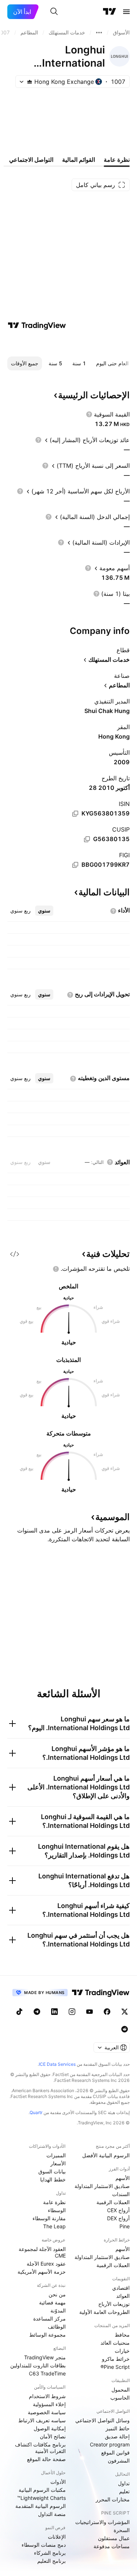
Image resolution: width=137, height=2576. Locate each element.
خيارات (122, 2351)
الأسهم (123, 2178)
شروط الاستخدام (47, 2396)
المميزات (56, 2155)
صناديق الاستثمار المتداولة (102, 2186)
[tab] (44, 911)
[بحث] (54, 12)
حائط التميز (118, 2428)
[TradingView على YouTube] (90, 2012)
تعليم (124, 2491)
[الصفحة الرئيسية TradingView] (110, 12)
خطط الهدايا (53, 2179)
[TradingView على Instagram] (72, 2012)
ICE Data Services (57, 2064)
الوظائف (57, 2327)
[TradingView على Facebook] (107, 2012)
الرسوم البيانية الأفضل (106, 2155)
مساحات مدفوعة (112, 2546)
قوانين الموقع (115, 2452)
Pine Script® (115, 2367)
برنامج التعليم (52, 2561)
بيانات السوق (52, 2171)
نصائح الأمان (53, 2436)
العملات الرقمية (113, 2202)
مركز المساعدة (50, 2319)
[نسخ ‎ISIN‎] (75, 814)
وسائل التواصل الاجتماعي (102, 2420)
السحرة (122, 2530)
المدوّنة (58, 2310)
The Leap (54, 2226)
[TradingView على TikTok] (19, 2012)
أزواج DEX (118, 2218)
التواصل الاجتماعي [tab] (31, 160)
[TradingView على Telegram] (37, 2012)
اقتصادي (121, 2288)
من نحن (57, 2294)
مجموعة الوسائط (47, 2335)
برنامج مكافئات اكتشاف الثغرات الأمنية (40, 2448)
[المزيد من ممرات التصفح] (99, 33)
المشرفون (119, 2461)
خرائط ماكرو (116, 2359)
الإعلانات (57, 2537)
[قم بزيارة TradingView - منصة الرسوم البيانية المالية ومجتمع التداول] (37, 325)
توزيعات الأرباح (114, 2304)
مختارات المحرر (113, 2499)
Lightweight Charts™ (41, 2498)
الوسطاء (57, 2210)
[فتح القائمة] (126, 12)
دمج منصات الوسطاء (44, 2545)
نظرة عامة (54, 2202)
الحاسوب (120, 2398)
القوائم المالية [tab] (79, 160)
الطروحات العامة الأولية (104, 2312)
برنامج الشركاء (50, 2553)
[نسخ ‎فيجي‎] (75, 865)
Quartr (36, 2112)
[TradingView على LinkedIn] (54, 2012)
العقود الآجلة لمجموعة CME (42, 2252)
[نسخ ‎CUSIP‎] (87, 839)
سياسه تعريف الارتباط (42, 2420)
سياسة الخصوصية (47, 2412)
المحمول (121, 2390)
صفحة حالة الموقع (46, 2459)
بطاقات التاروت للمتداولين (38, 2365)
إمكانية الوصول (50, 2428)
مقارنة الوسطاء (49, 2218)
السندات (121, 2194)
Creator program (110, 2444)
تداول (124, 2483)
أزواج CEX (118, 2210)
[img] (30, 82)
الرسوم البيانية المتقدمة (41, 2506)
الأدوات (58, 2482)
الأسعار (58, 2163)
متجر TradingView (45, 2357)
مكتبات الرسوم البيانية (42, 2490)
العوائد (123, 2296)
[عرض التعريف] (89, 414)
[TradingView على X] (125, 2012)
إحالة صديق (117, 2436)
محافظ (122, 2335)
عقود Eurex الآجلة (46, 2264)
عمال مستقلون (114, 2538)
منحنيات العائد (115, 2343)
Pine (125, 2226)
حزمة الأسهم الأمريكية (42, 2272)
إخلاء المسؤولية (49, 2404)
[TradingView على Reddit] (125, 2029)
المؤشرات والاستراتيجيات (102, 2522)
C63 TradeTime (47, 2373)
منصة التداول (52, 2514)
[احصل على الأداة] (15, 1254)
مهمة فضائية (52, 2302)
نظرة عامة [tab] (117, 160)
